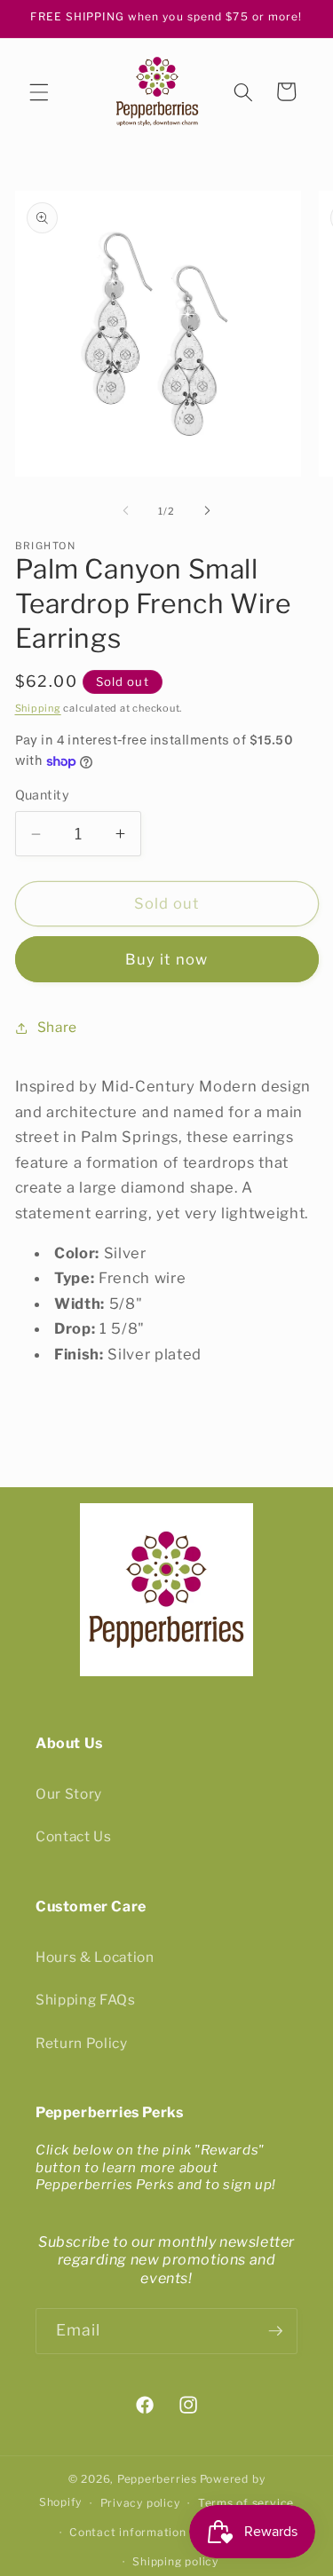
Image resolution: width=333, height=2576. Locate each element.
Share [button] (57, 1027)
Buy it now (166, 959)
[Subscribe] (275, 2331)
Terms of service (246, 2503)
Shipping (38, 708)
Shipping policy (175, 2561)
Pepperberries (157, 2479)
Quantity (43, 795)
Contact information (128, 2532)
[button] (39, 91)
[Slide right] (208, 511)
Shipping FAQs (86, 2000)
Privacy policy (140, 2503)
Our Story (69, 1794)
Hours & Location (95, 1957)
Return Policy (82, 2043)
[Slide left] (125, 511)
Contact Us (74, 1836)
